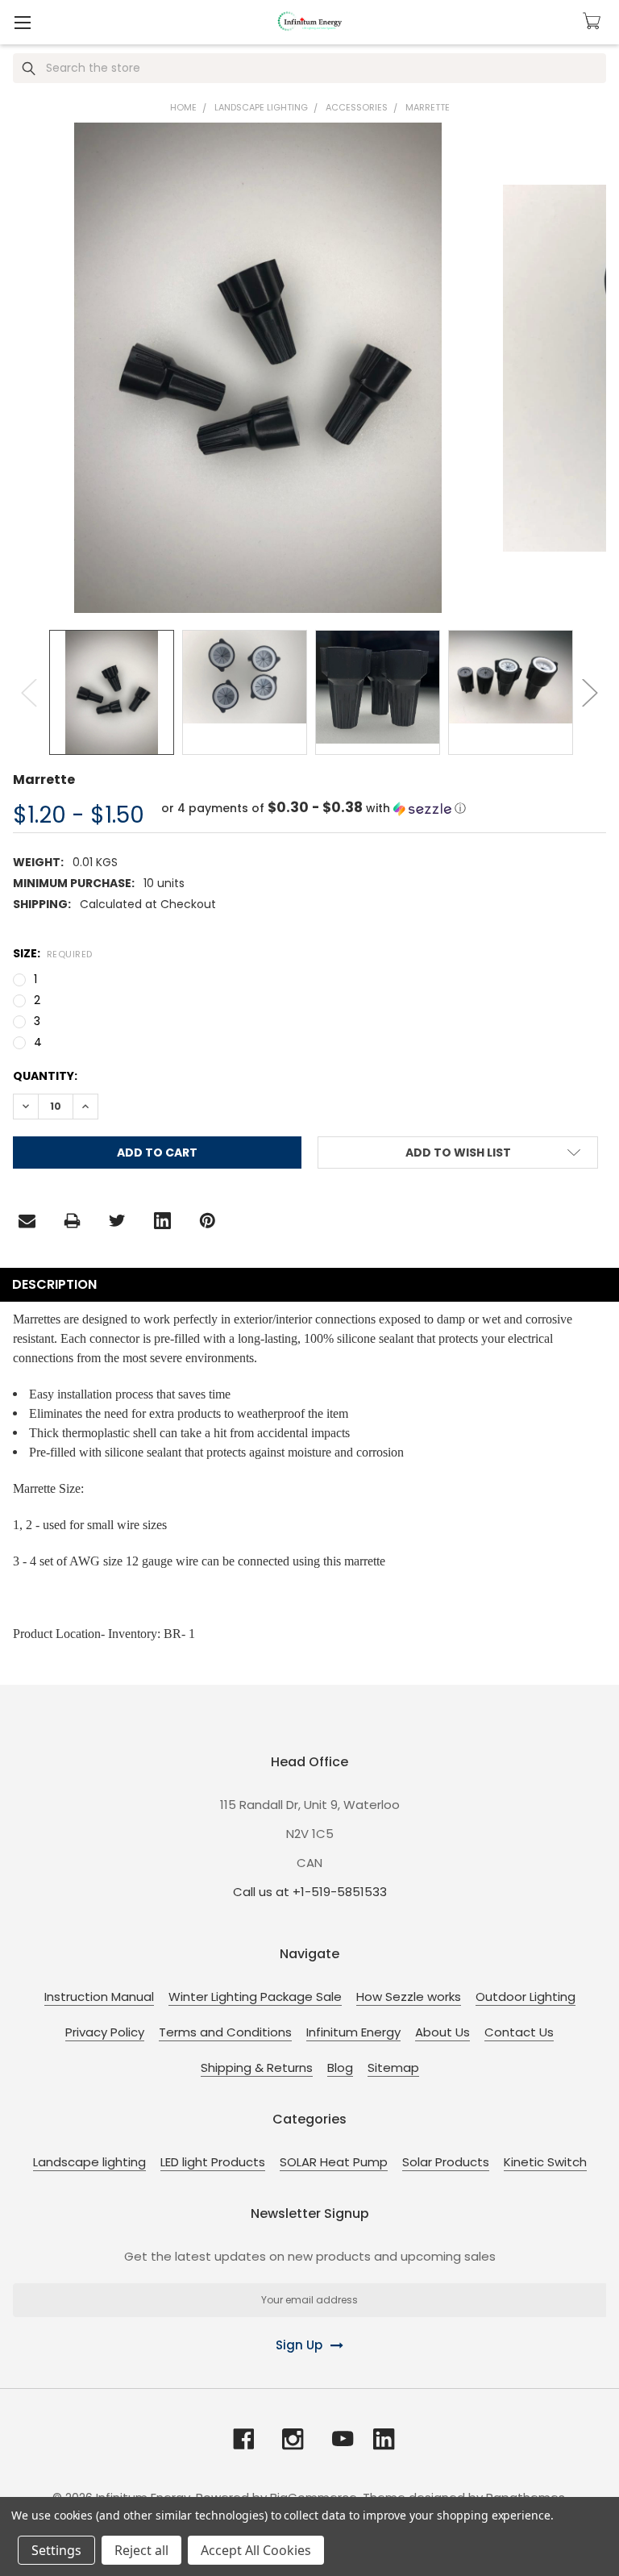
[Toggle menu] (22, 22)
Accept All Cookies (256, 2550)
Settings (56, 2550)
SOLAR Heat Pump (334, 2162)
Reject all (141, 2550)
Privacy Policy (105, 2032)
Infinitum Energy (353, 2032)
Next (590, 692)
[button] (314, 809)
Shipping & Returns (257, 2067)
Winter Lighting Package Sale (255, 1997)
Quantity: (45, 1076)
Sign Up (299, 2345)
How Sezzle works (409, 1997)
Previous (29, 692)
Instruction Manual (99, 1997)
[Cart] (594, 21)
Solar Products (446, 2162)
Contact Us (519, 2032)
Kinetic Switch (545, 2162)
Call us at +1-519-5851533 (310, 1892)
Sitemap (393, 2067)
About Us (442, 2032)
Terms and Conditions (225, 2032)
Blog (340, 2067)
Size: (53, 953)
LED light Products (213, 2162)
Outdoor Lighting (526, 1997)
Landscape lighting (89, 2162)
